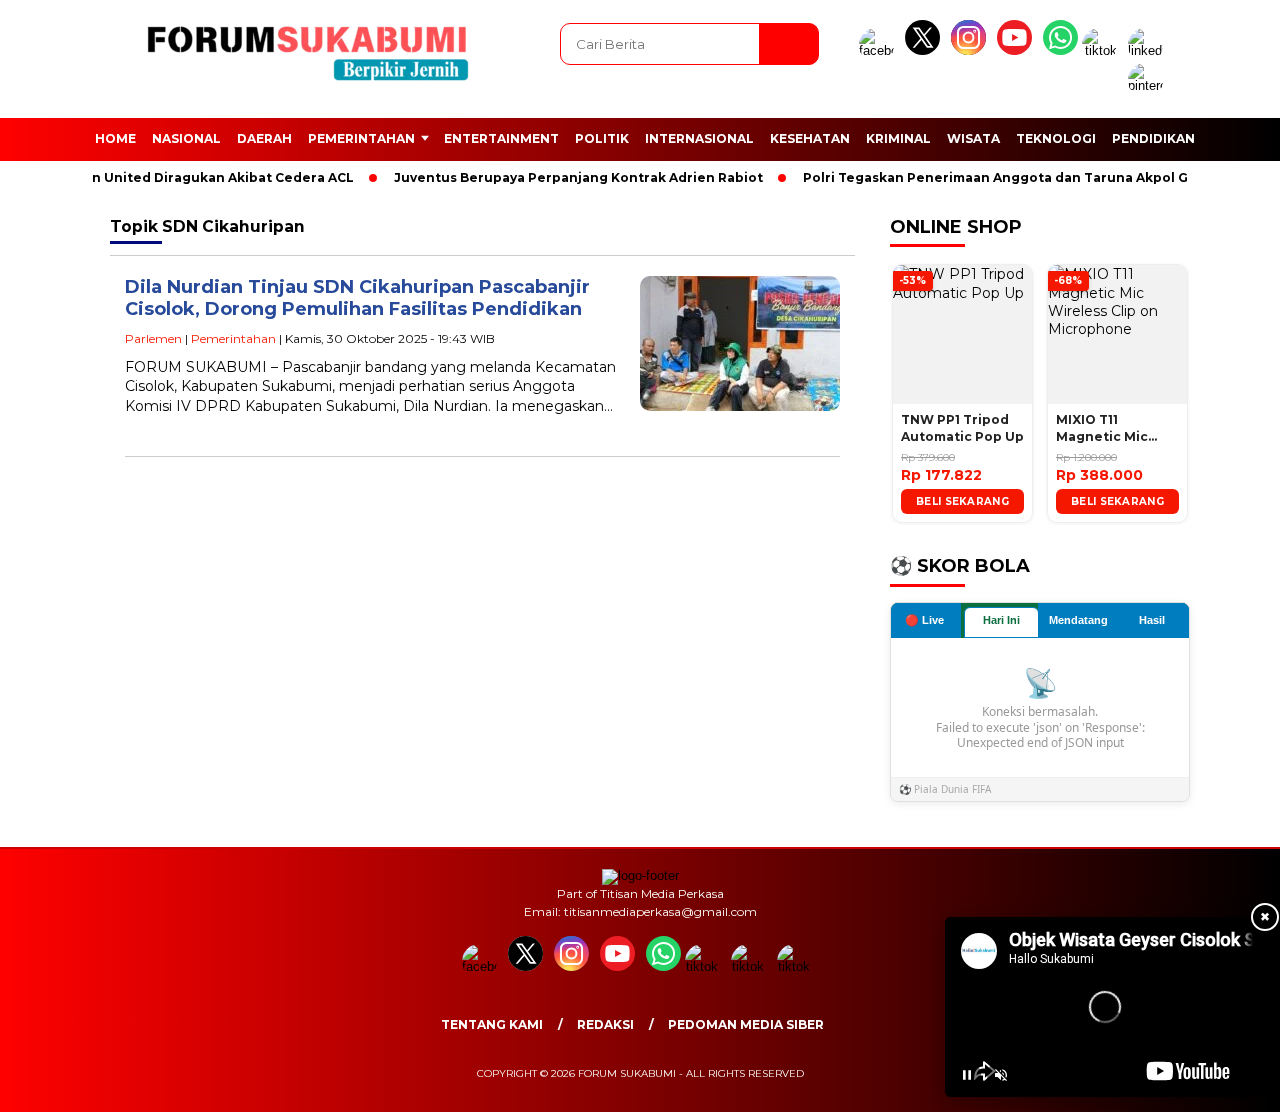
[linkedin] (1149, 50)
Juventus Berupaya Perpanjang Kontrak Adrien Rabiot (560, 177)
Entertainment (501, 138)
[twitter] (926, 50)
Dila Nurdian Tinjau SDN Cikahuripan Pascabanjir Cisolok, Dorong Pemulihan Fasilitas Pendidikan (357, 298)
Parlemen (153, 338)
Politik (602, 138)
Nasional (186, 138)
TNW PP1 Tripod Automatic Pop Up (962, 428)
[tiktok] (1103, 50)
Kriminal (898, 138)
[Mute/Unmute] (1001, 1075)
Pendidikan (1153, 138)
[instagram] (972, 50)
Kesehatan (810, 138)
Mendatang (1078, 620)
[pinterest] (1149, 85)
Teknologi (1056, 138)
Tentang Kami (492, 1024)
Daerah (264, 138)
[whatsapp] (1060, 50)
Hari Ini (1001, 620)
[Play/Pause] (967, 1075)
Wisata (973, 138)
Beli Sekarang (962, 501)
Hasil (1152, 620)
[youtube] (1018, 50)
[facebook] (880, 50)
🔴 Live (924, 620)
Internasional (699, 138)
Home (115, 138)
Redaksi (605, 1024)
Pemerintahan (361, 138)
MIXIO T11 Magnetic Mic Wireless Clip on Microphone (1111, 429)
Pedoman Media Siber (746, 1024)
